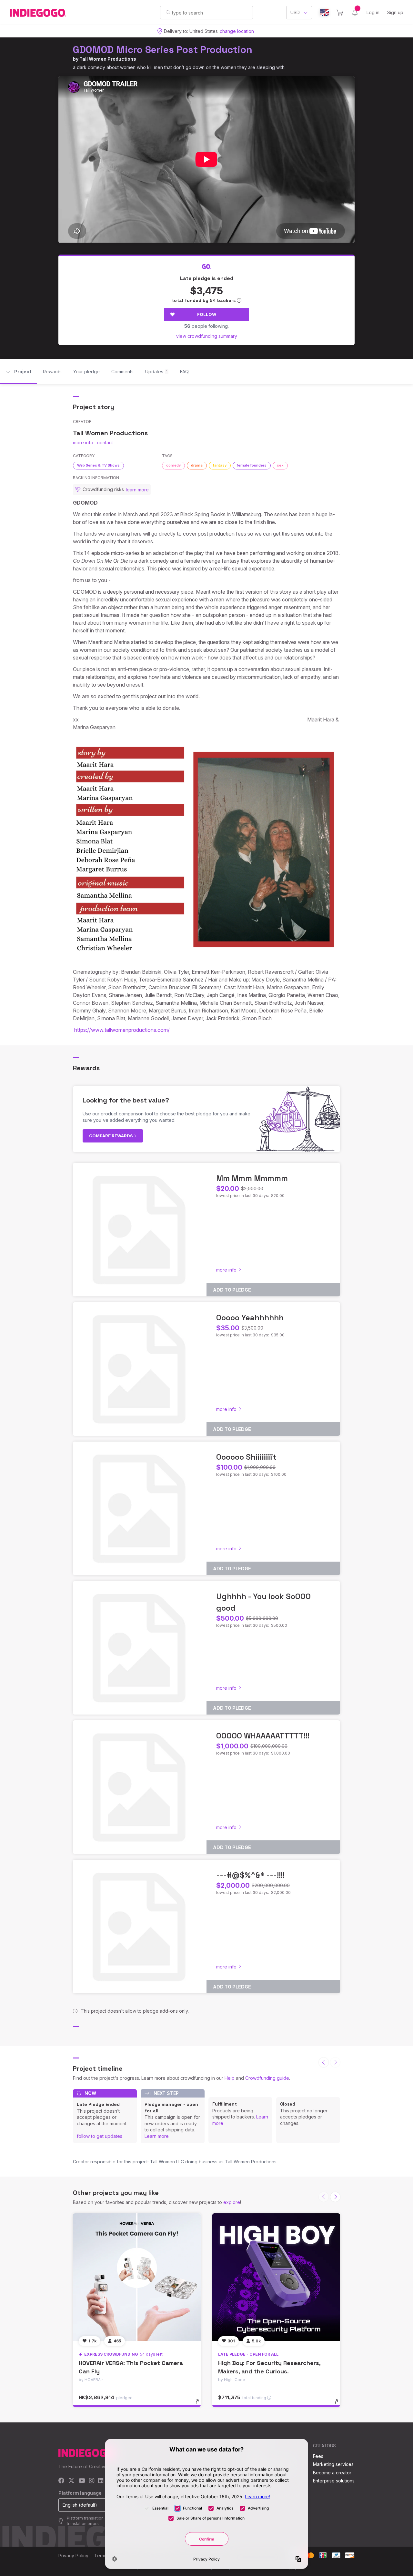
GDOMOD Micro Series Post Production (163, 50)
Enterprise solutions (334, 2481)
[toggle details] (200, 2405)
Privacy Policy (73, 2556)
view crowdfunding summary (207, 336)
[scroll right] (335, 2197)
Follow (207, 314)
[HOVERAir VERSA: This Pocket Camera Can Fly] (137, 2277)
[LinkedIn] (101, 2481)
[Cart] (340, 13)
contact (105, 443)
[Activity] (355, 13)
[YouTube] (82, 2481)
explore (232, 2202)
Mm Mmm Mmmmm (252, 1178)
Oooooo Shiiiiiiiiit (246, 1457)
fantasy (220, 465)
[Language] (324, 13)
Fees (318, 2456)
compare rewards (111, 1136)
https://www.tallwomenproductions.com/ (122, 1030)
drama (197, 465)
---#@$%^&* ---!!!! (250, 1875)
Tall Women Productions (108, 59)
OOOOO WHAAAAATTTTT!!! (263, 1736)
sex (280, 465)
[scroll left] (324, 2062)
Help (230, 2078)
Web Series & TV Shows (98, 465)
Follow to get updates (100, 2136)
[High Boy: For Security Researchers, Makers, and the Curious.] (276, 2277)
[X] (71, 2481)
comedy (173, 465)
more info (83, 443)
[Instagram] (92, 2481)
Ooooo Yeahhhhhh (250, 1318)
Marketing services (333, 2464)
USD (295, 12)
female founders (252, 465)
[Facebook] (61, 2481)
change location (237, 31)
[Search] (168, 12)
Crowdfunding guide (267, 2078)
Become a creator (332, 2473)
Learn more (157, 2136)
